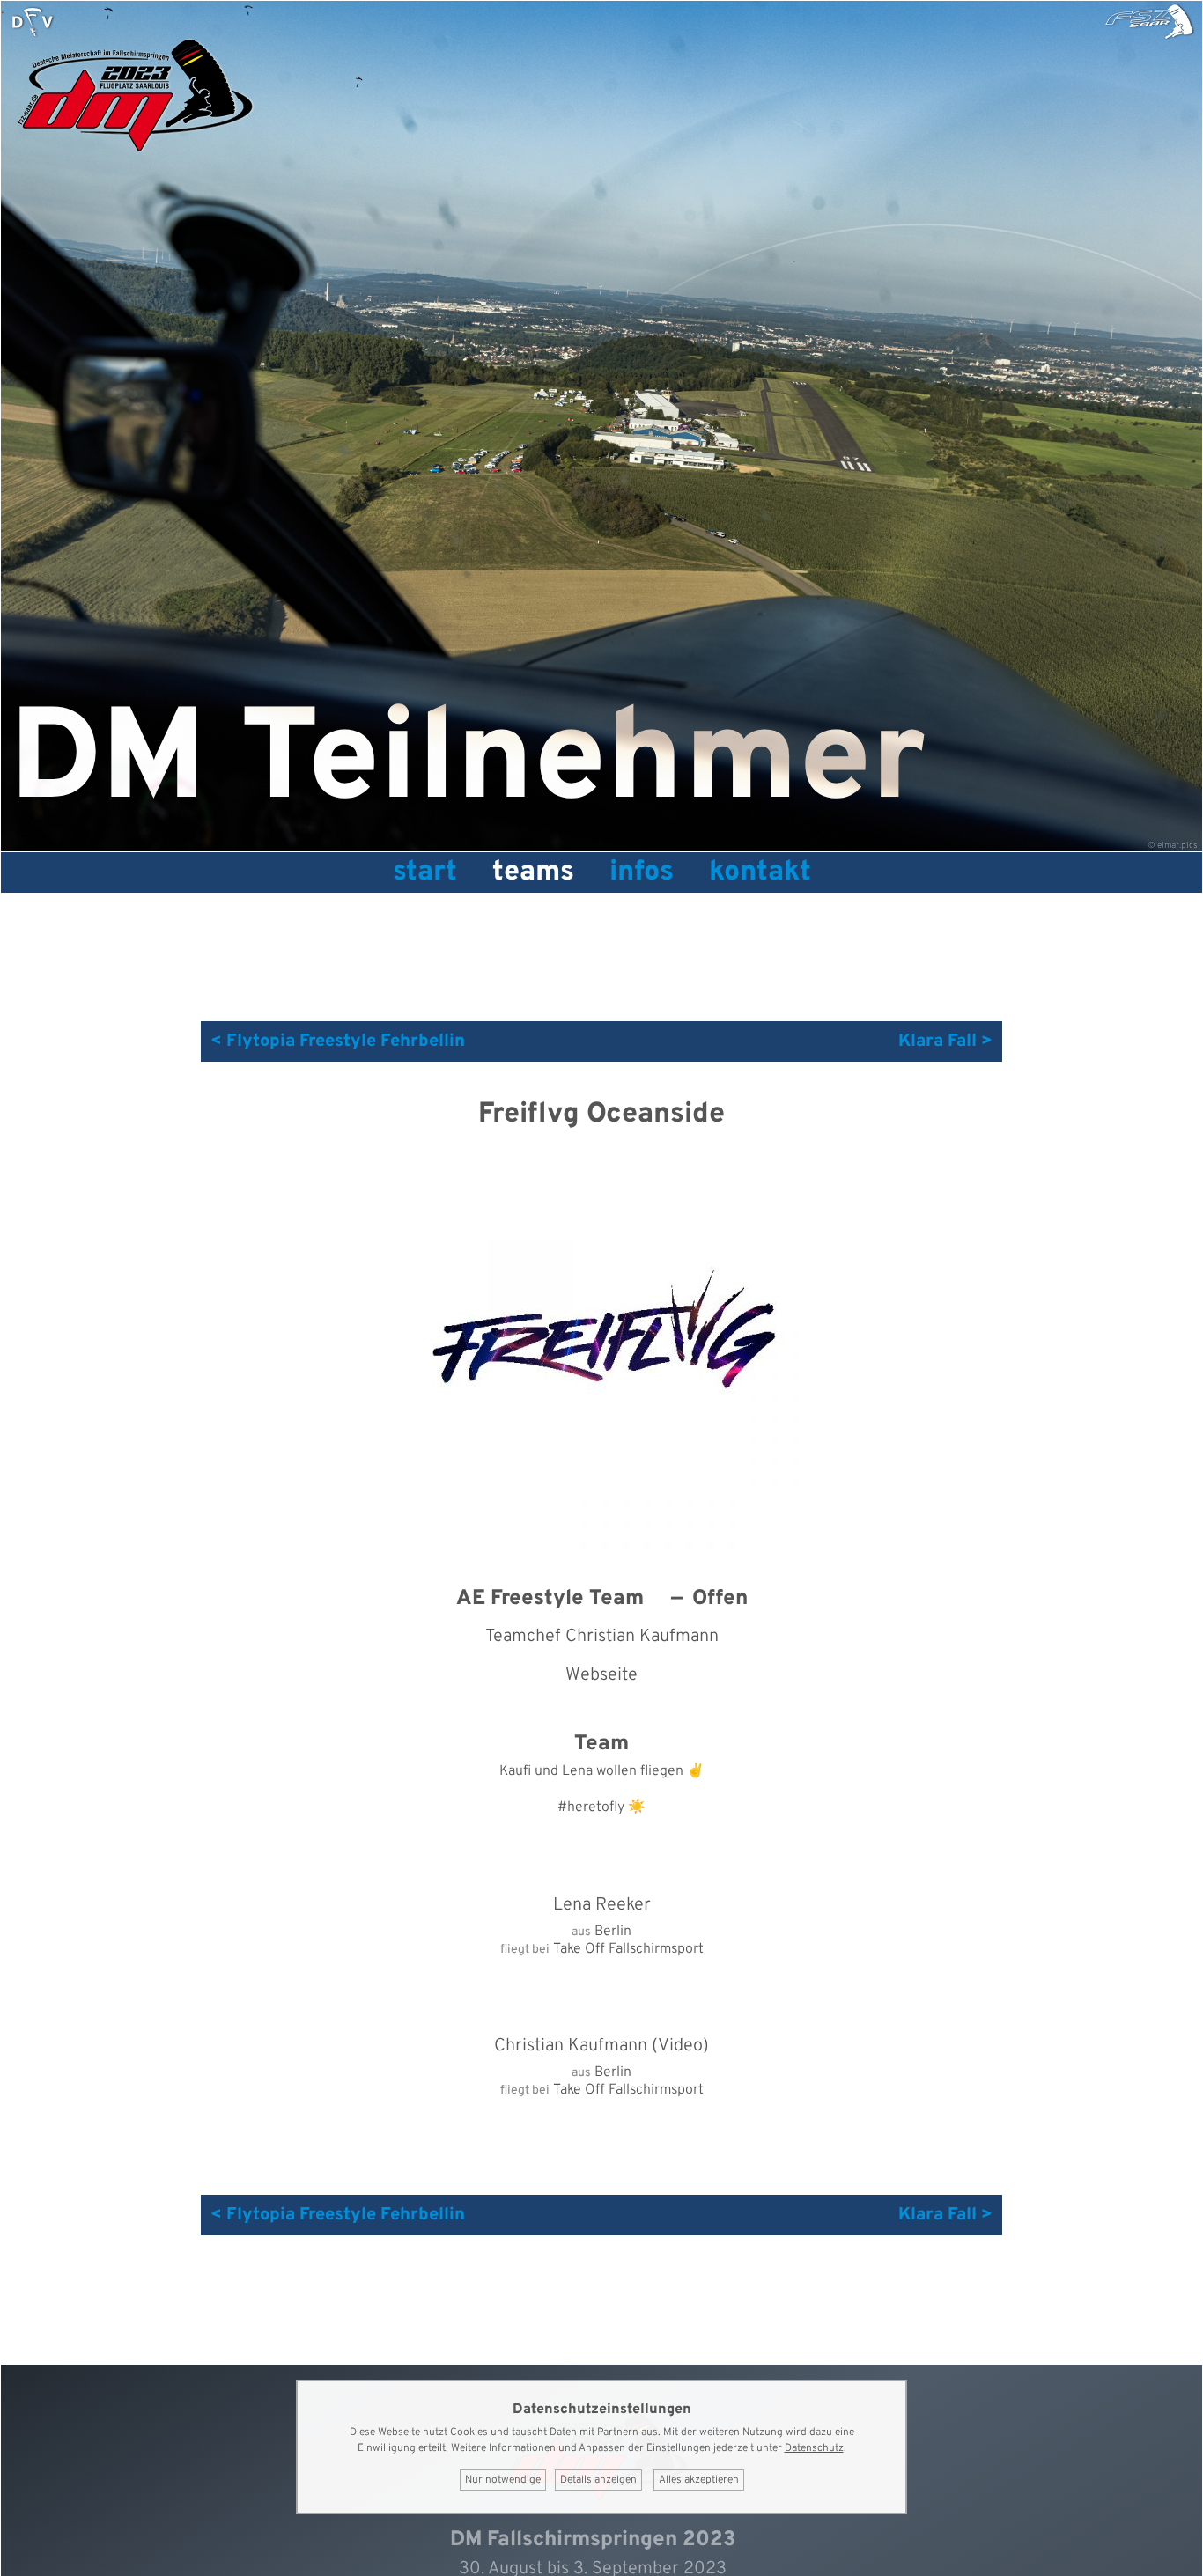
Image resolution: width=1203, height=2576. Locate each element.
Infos (642, 872)
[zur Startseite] (33, 22)
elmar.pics (1177, 846)
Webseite (601, 1675)
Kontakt (760, 872)
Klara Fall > (945, 1041)
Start (425, 872)
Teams (533, 872)
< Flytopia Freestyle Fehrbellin (338, 1041)
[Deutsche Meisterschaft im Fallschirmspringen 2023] (133, 161)
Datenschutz (814, 2448)
